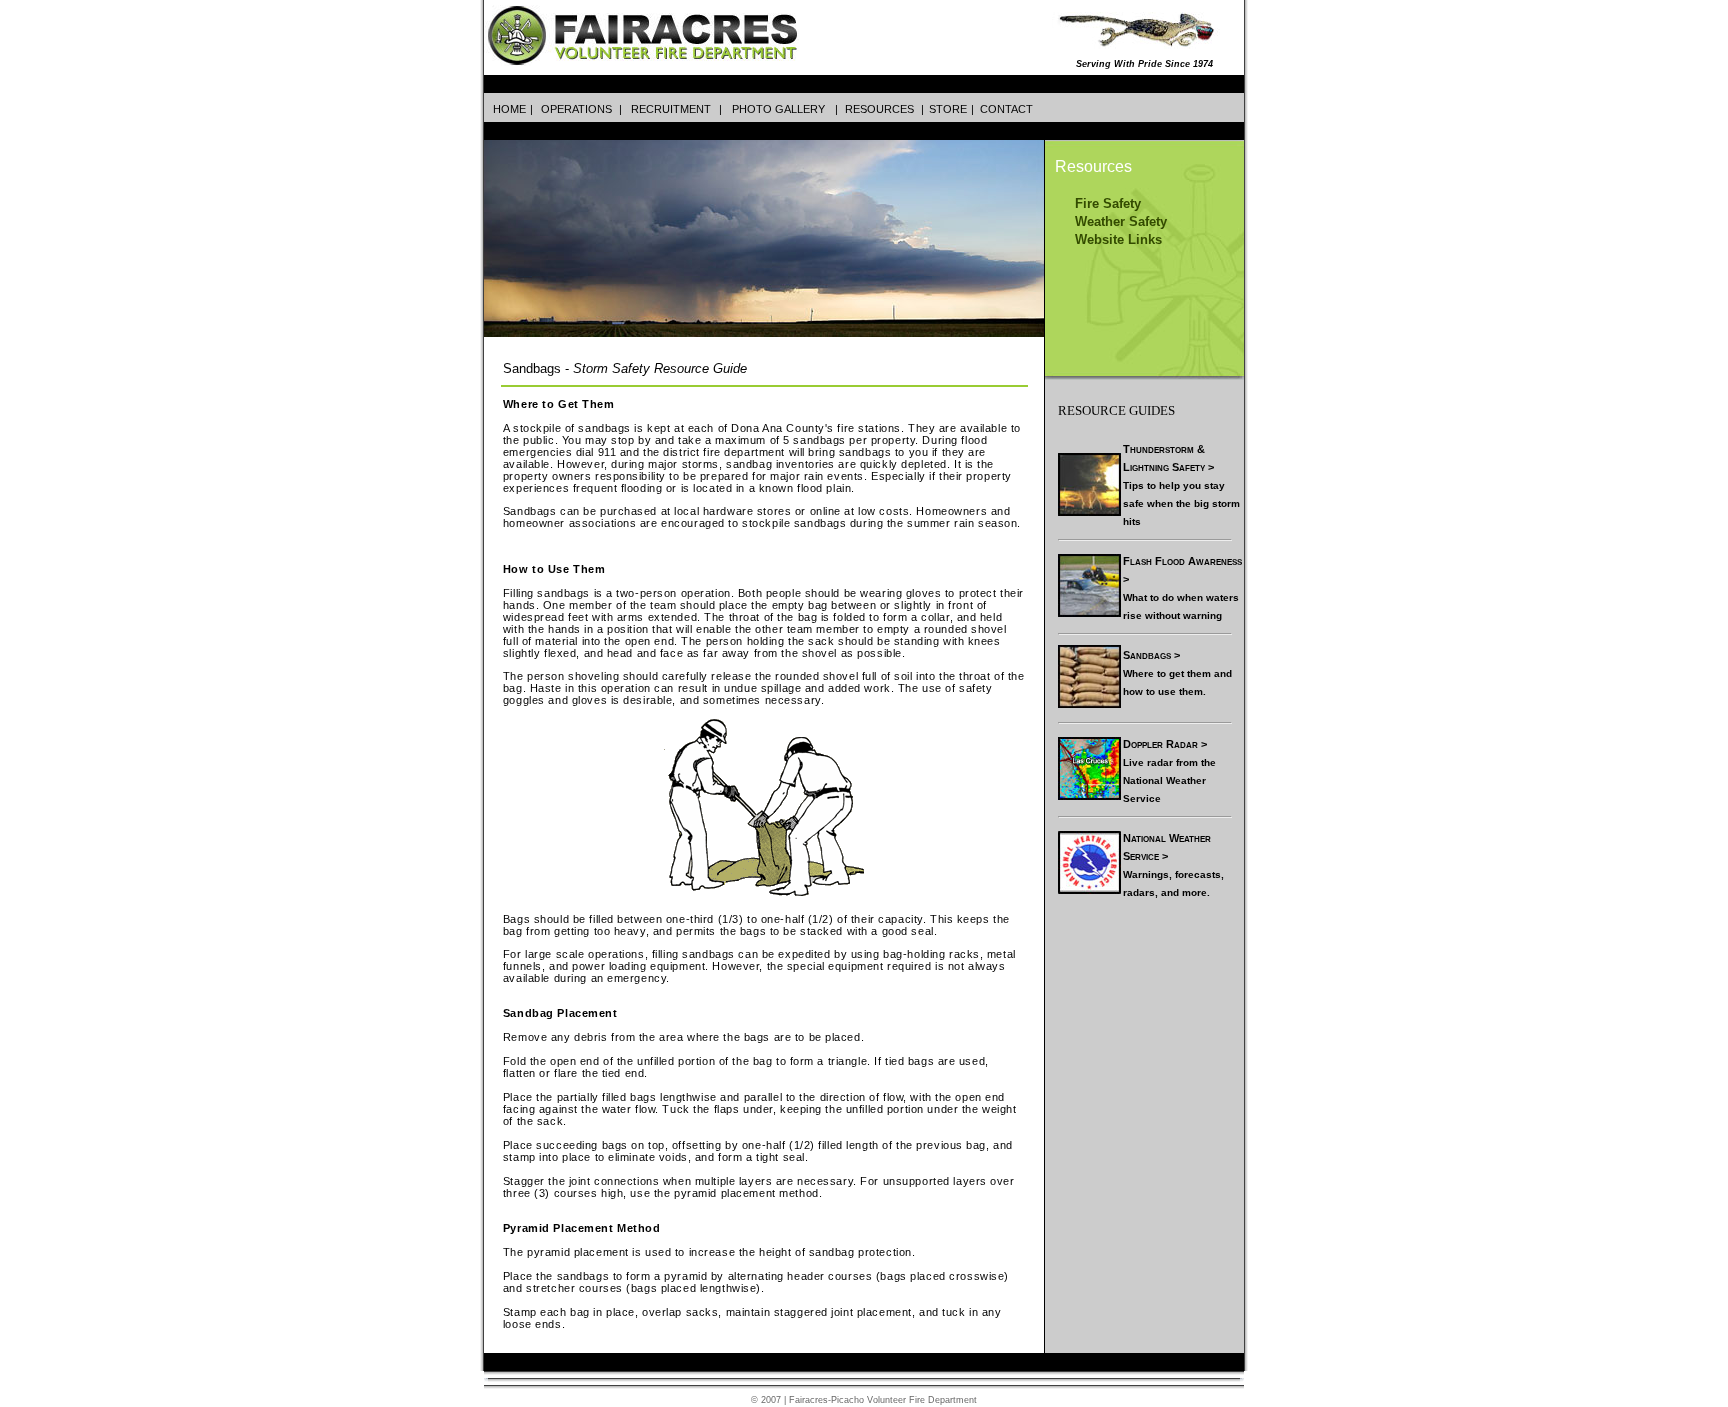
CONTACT (1006, 109)
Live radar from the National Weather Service (1169, 780)
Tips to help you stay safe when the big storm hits (1181, 503)
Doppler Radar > (1165, 744)
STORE (948, 109)
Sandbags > (1151, 655)
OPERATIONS (576, 109)
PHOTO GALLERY (778, 109)
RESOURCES (879, 109)
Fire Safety (1108, 203)
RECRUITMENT (671, 109)
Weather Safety (1121, 221)
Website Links (1118, 239)
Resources (1093, 166)
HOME (509, 109)
